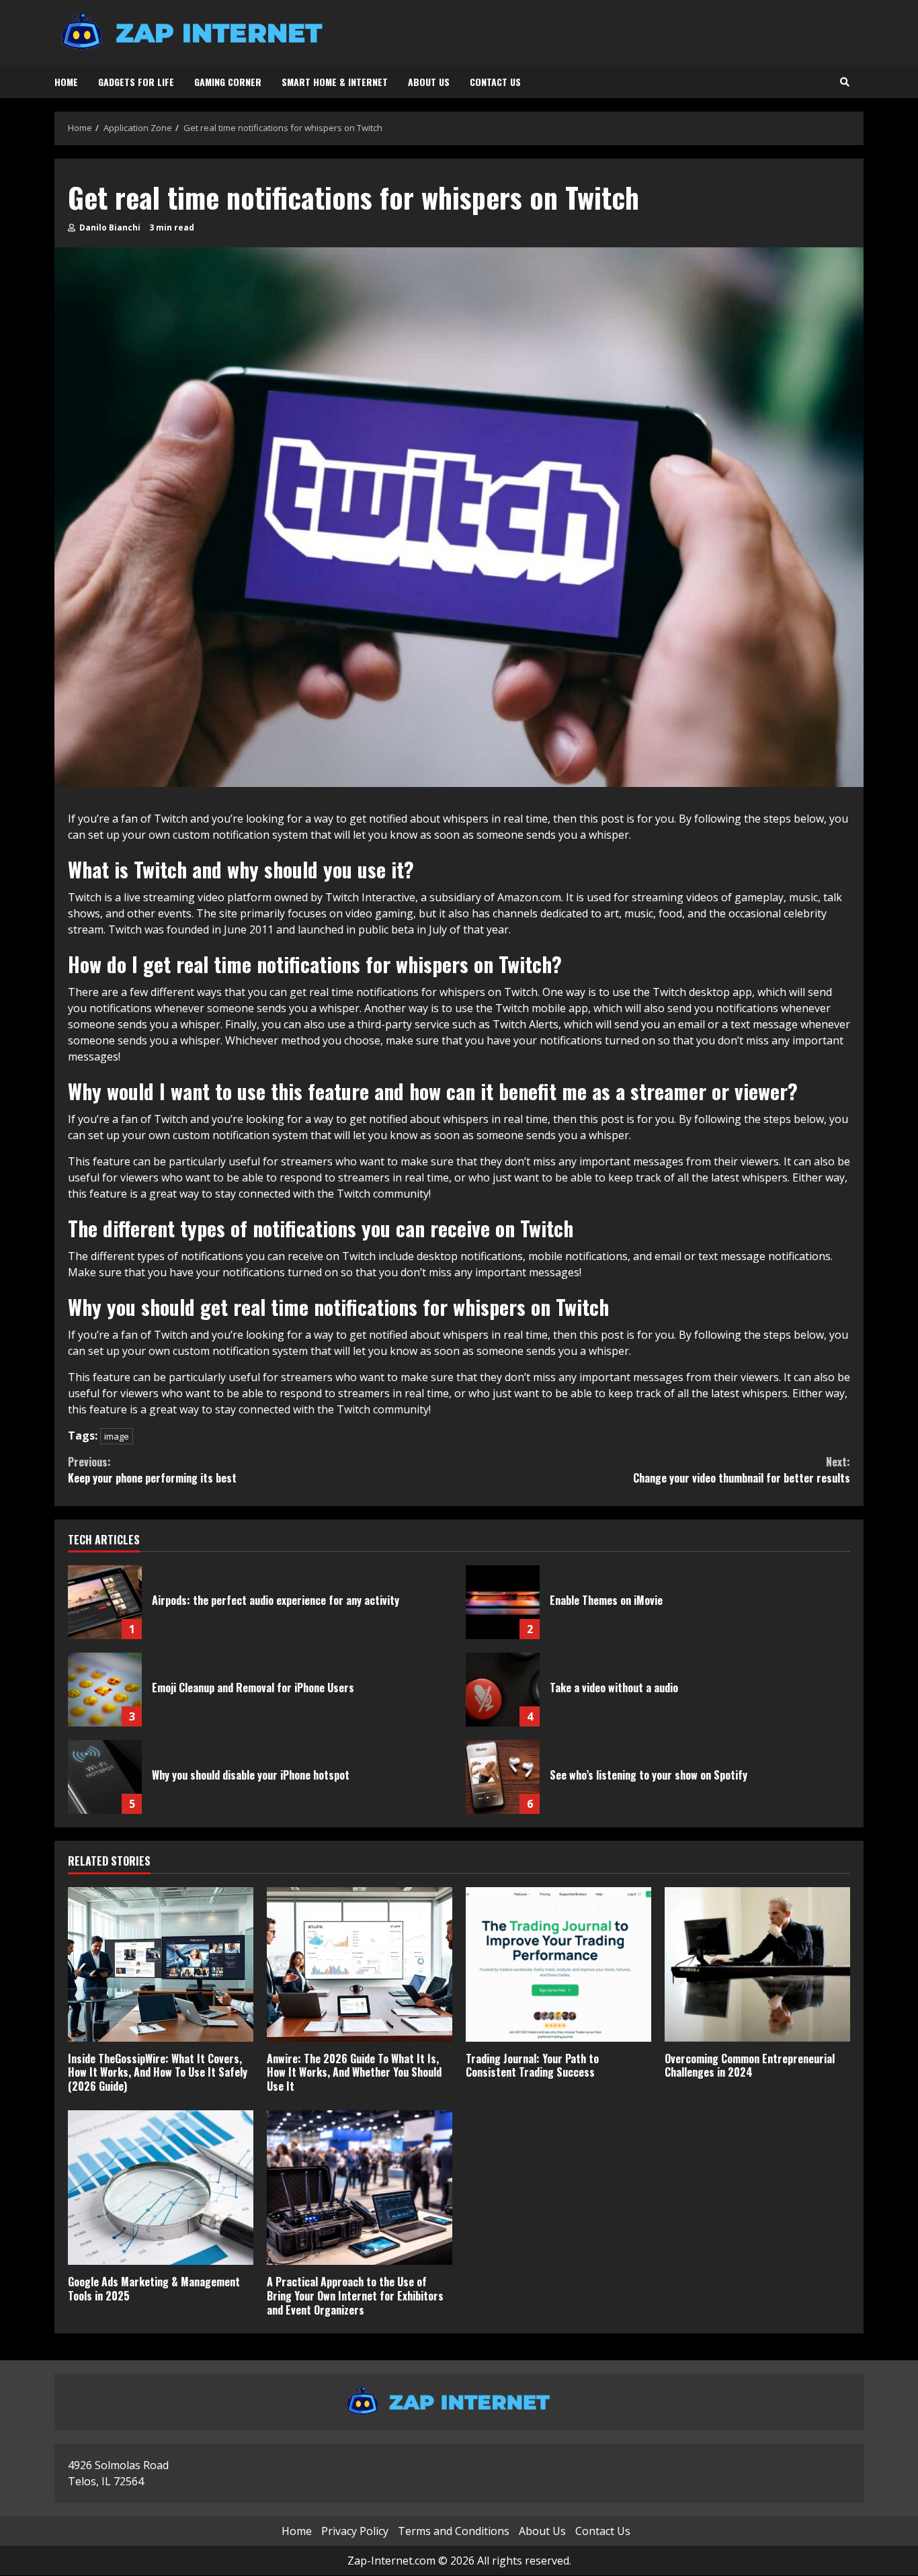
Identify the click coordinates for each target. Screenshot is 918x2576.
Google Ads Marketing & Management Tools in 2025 (161, 2188)
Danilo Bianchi (109, 227)
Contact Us (495, 82)
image (117, 1436)
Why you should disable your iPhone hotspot (105, 1777)
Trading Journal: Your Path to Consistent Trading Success (558, 1964)
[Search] (845, 82)
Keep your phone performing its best (152, 1470)
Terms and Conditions (454, 2532)
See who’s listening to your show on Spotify (503, 1777)
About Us (429, 82)
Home (66, 82)
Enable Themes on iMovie (503, 1602)
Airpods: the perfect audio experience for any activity (105, 1602)
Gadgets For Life (136, 82)
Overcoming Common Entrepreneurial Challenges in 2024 (757, 1964)
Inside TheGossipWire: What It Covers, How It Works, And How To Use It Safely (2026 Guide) (161, 1964)
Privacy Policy (355, 2532)
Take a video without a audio (503, 1690)
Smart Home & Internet (335, 82)
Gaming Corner (228, 82)
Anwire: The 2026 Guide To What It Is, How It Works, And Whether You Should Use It (360, 1964)
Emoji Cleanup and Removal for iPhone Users (105, 1690)
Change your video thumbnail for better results (742, 1470)
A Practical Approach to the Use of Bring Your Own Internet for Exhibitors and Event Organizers (360, 2188)
